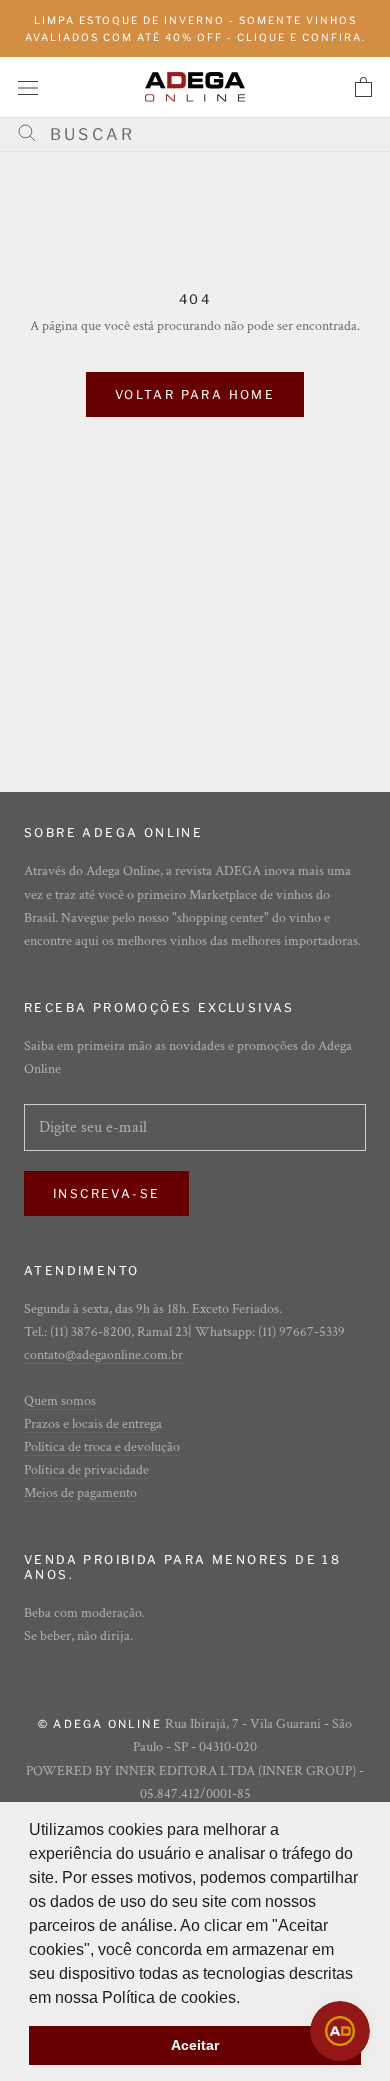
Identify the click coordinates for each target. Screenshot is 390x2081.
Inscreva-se (106, 1193)
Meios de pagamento (80, 1493)
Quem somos (60, 1401)
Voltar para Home (195, 394)
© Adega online (100, 1724)
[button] (247, 1999)
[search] (202, 134)
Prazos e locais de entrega (93, 1424)
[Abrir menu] (28, 86)
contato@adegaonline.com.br (103, 1355)
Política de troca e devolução (102, 1447)
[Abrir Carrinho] (363, 87)
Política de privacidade (86, 1470)
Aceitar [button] (195, 2045)
